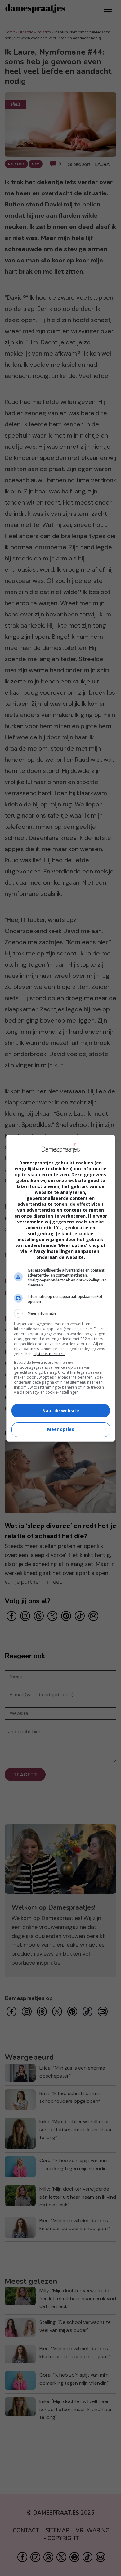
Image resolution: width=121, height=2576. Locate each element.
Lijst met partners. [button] (49, 1354)
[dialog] (61, 1288)
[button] (61, 1313)
